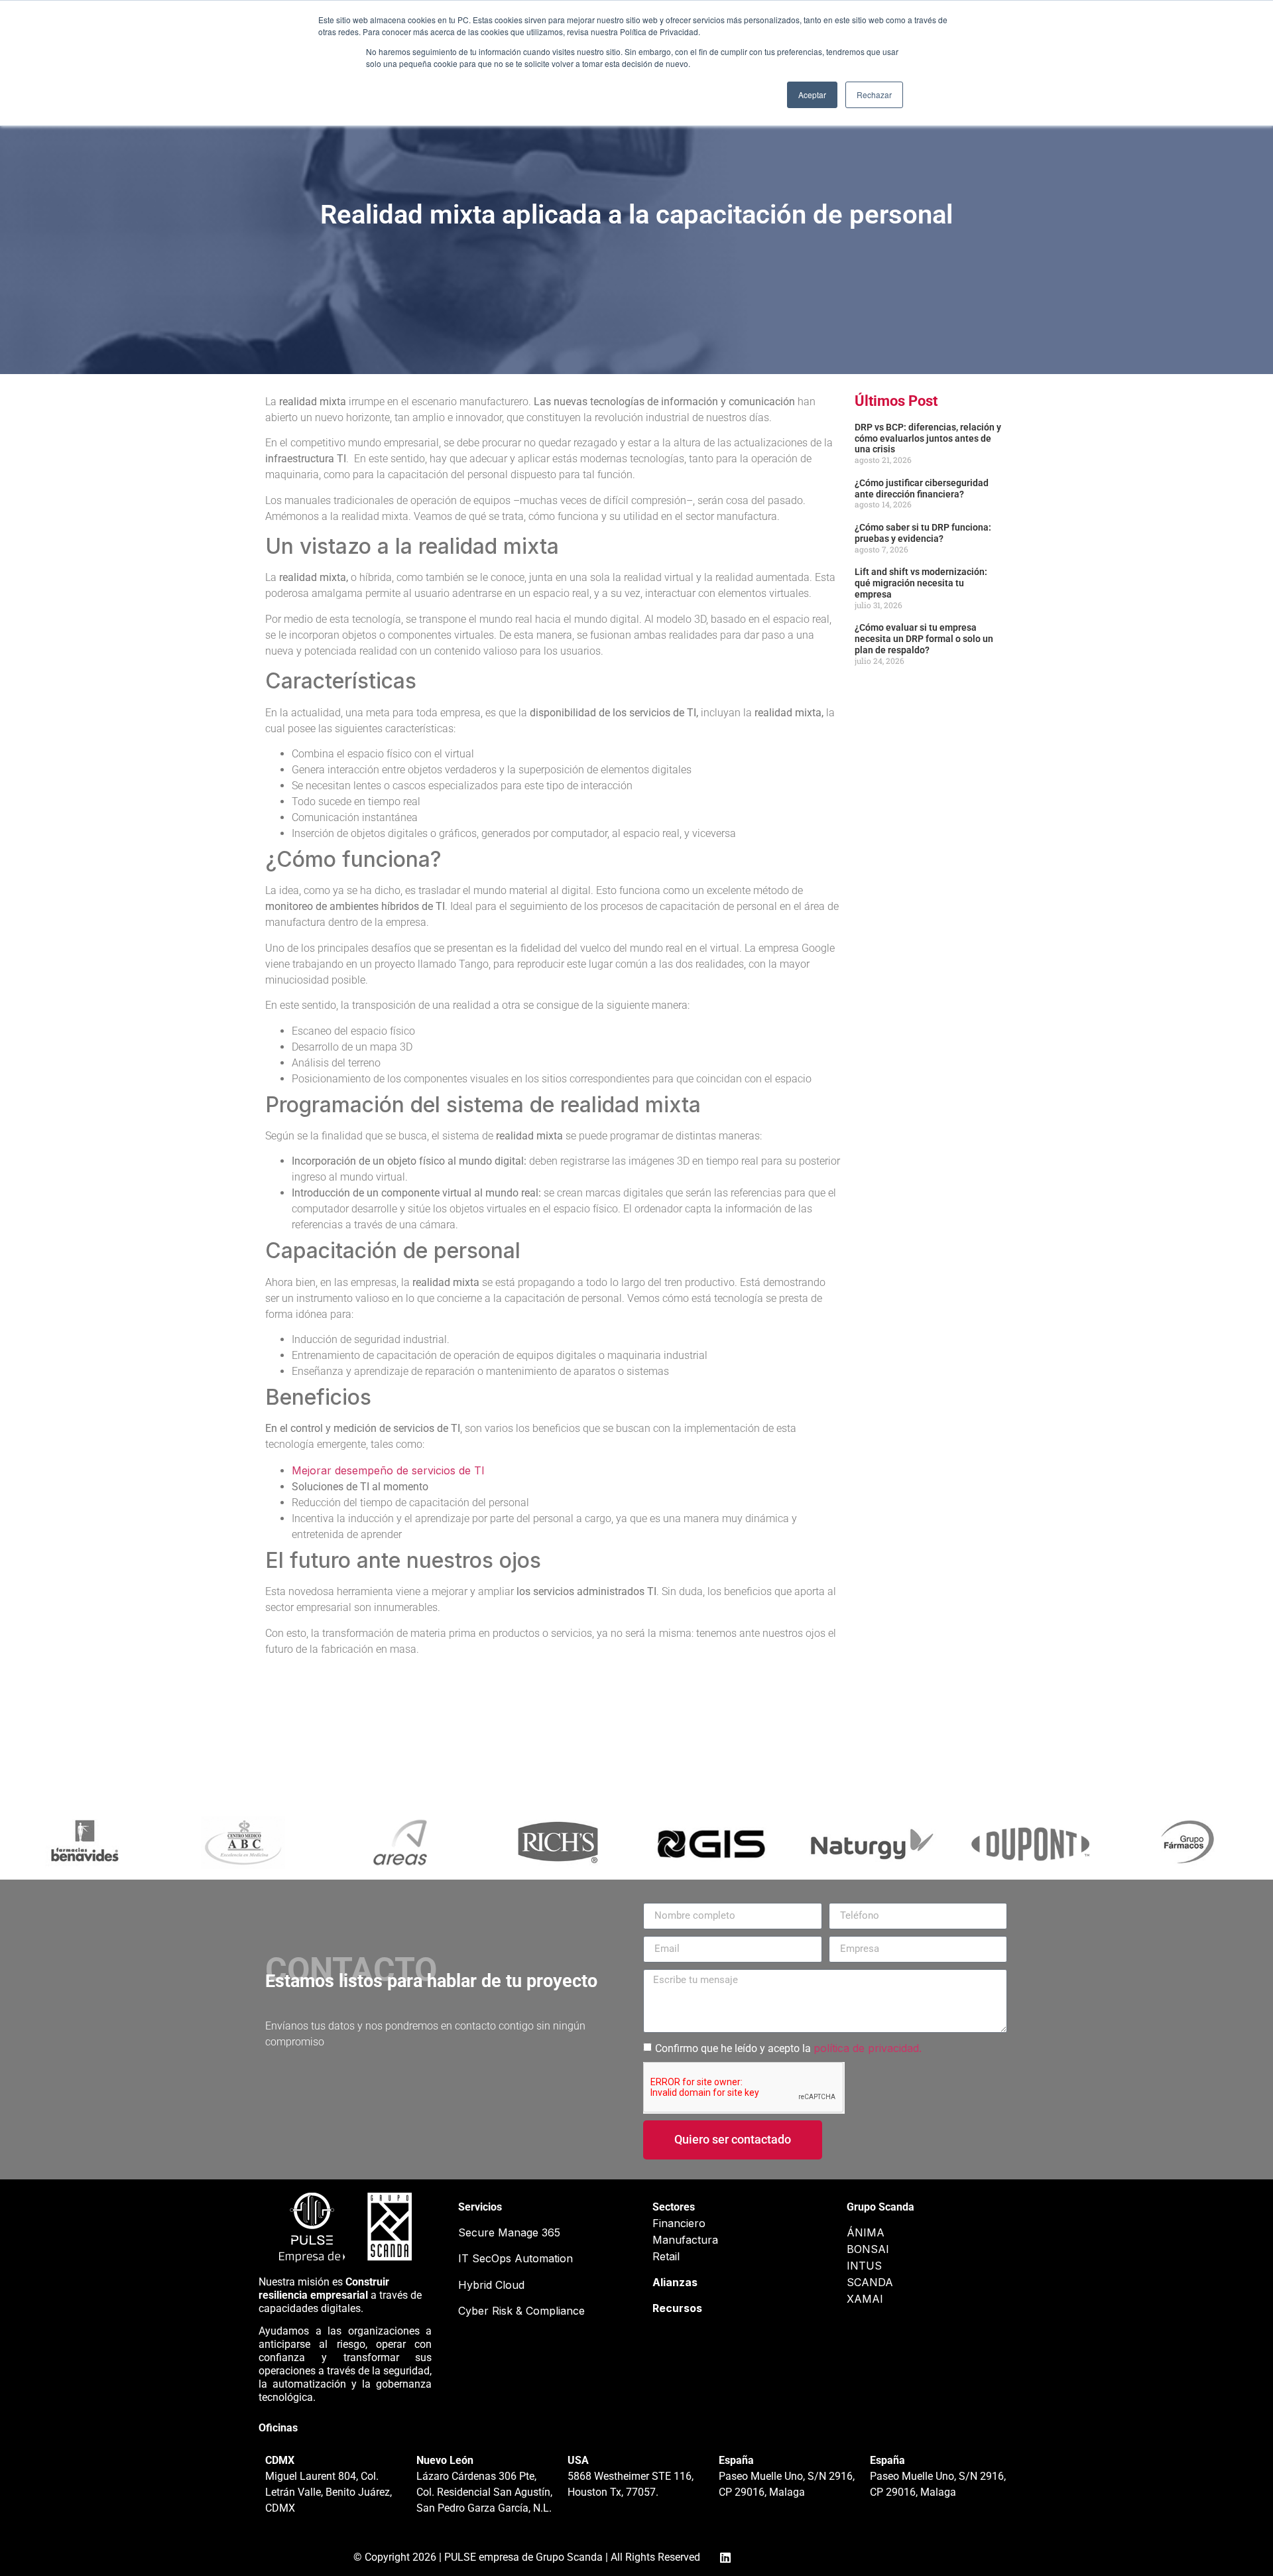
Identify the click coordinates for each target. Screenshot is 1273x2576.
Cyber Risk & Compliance (521, 2311)
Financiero (679, 2223)
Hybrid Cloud (491, 2285)
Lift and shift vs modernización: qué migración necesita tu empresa (921, 583)
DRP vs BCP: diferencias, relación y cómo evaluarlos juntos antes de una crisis (928, 438)
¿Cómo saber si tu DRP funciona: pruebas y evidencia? (923, 533)
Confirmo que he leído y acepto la (788, 2048)
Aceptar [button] (812, 95)
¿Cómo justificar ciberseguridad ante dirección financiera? (922, 488)
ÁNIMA (866, 2232)
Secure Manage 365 (509, 2232)
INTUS (864, 2266)
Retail (666, 2256)
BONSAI (868, 2249)
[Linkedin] (725, 2557)
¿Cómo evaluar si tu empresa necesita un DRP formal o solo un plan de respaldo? (924, 639)
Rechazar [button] (874, 95)
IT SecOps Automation (515, 2258)
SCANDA (870, 2282)
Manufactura (685, 2240)
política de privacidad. (868, 2048)
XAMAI (865, 2299)
